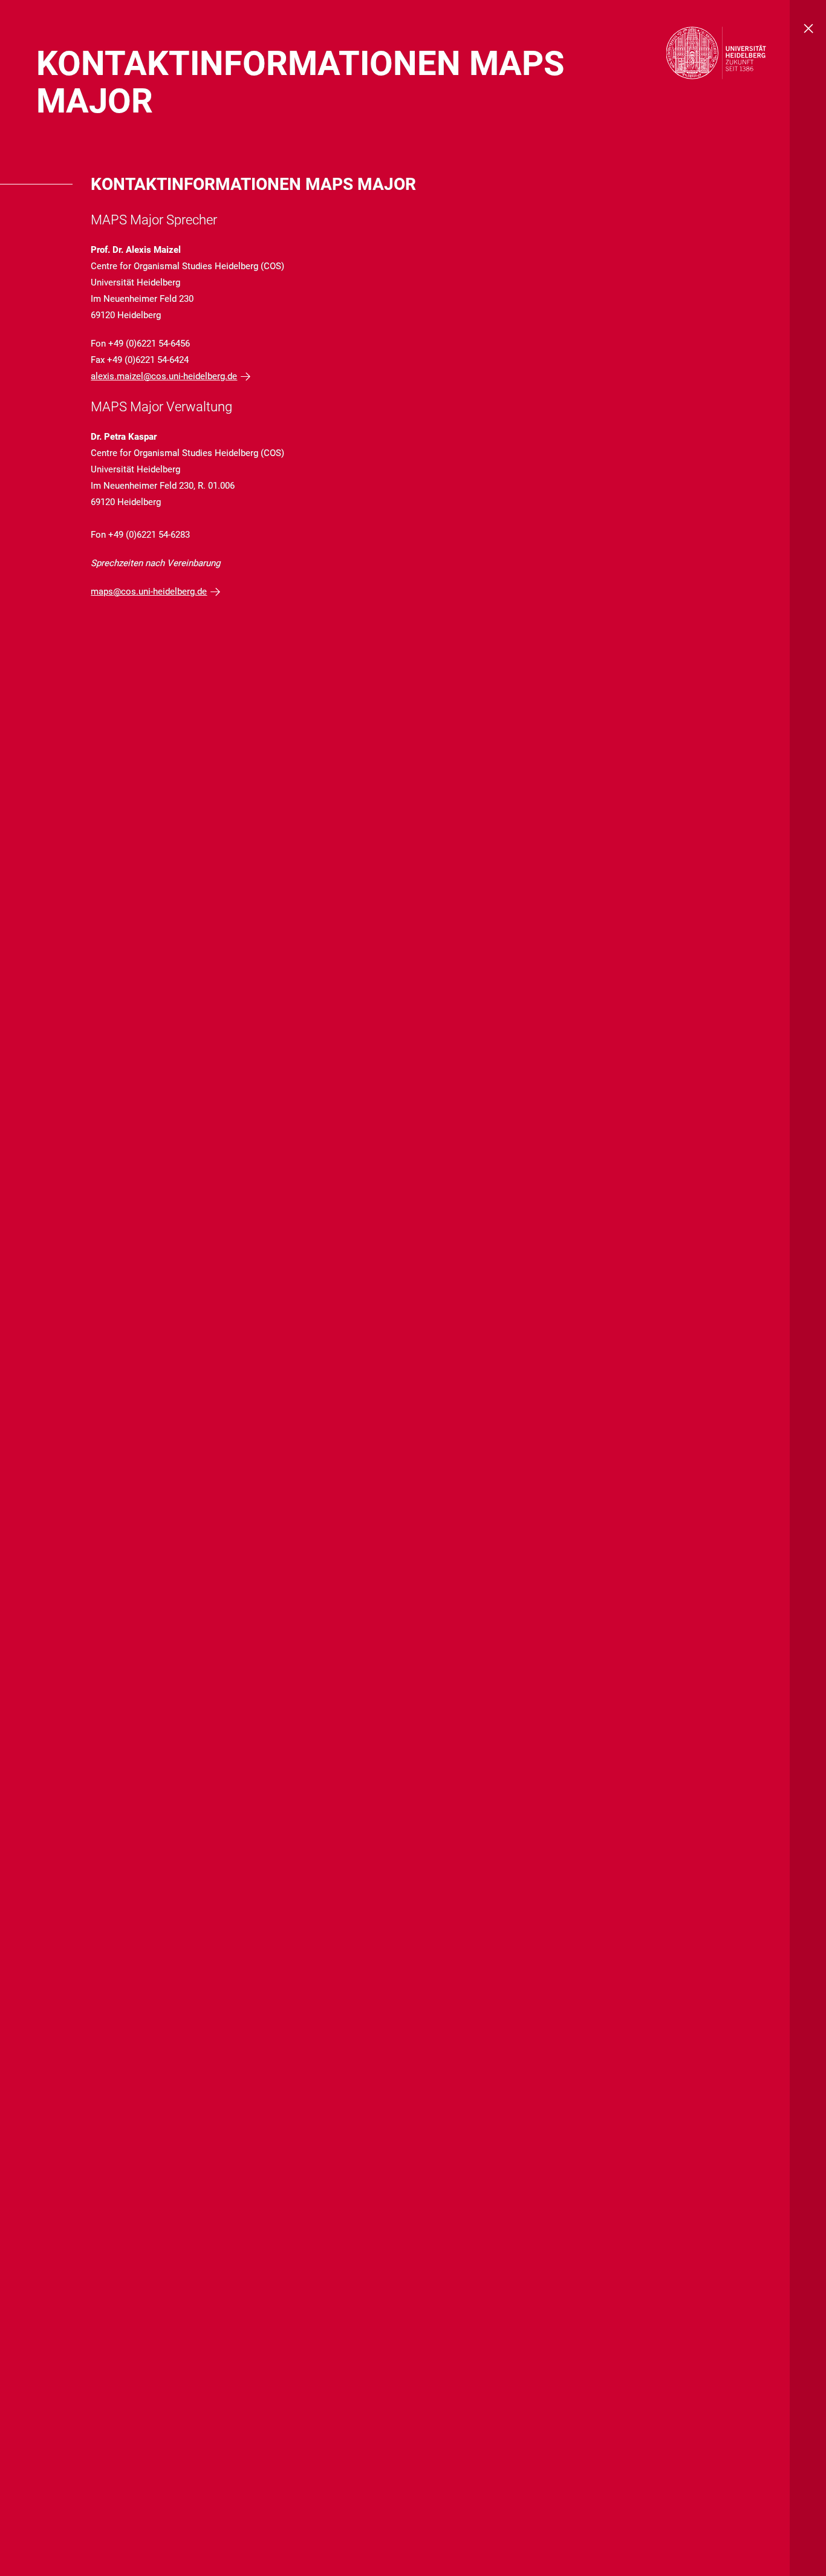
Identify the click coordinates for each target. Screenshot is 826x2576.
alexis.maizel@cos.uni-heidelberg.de (164, 376)
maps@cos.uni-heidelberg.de (149, 592)
